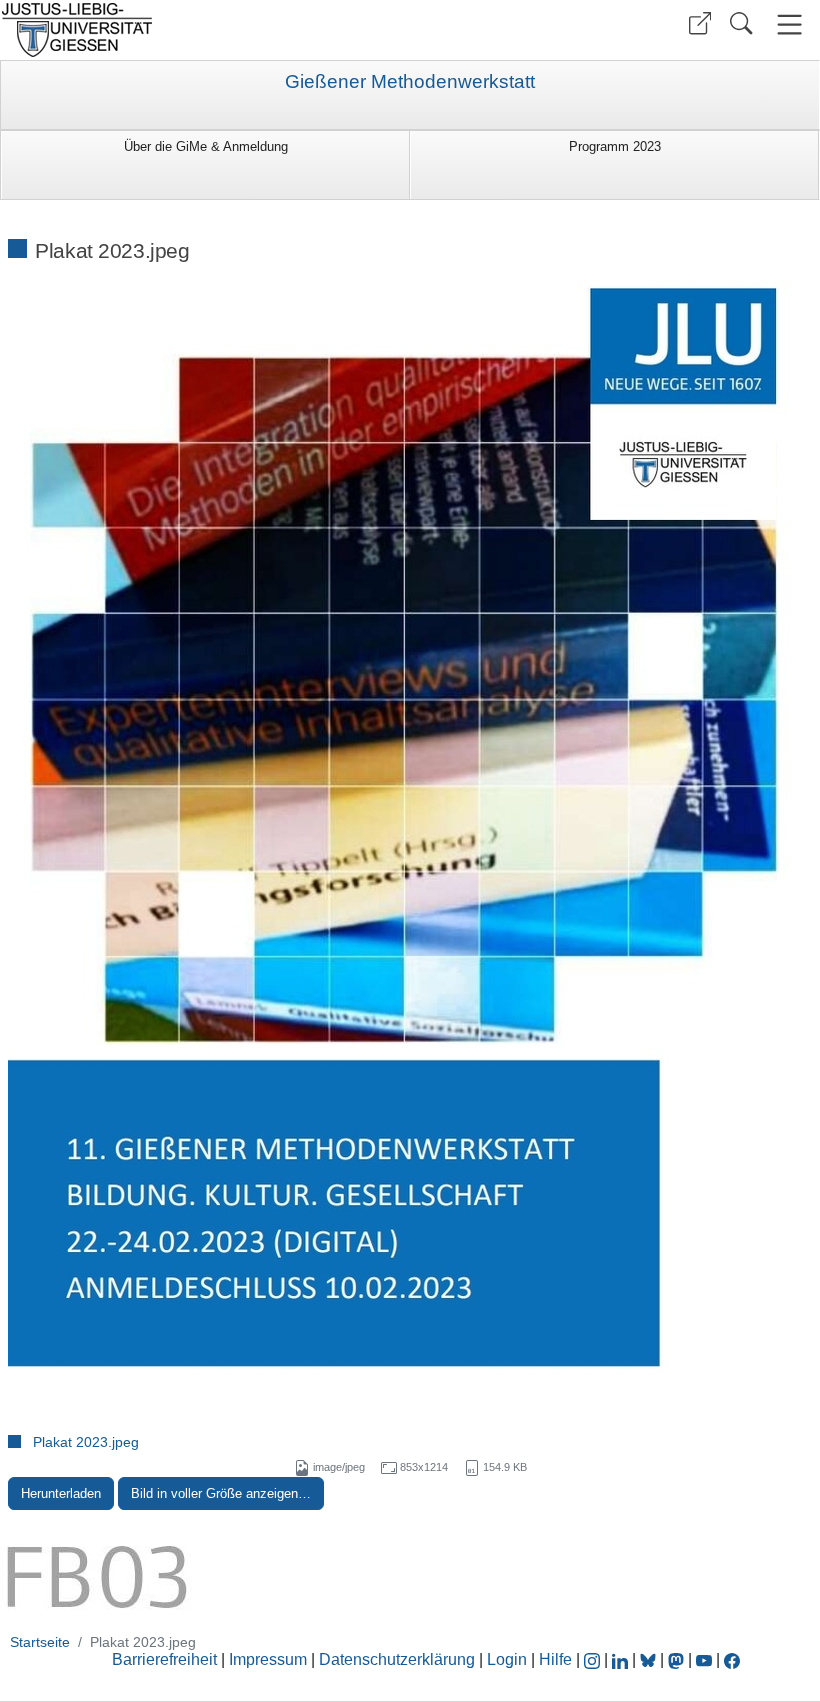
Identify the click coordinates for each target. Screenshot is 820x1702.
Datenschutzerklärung (397, 1659)
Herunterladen (61, 1493)
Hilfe (555, 1659)
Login (509, 1659)
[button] (700, 23)
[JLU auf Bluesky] (650, 1659)
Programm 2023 (615, 146)
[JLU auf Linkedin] (622, 1659)
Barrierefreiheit (164, 1659)
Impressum (268, 1659)
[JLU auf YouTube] (704, 1659)
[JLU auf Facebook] (732, 1659)
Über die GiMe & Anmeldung (206, 146)
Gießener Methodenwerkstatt (410, 82)
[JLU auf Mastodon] (678, 1659)
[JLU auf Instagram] (594, 1659)
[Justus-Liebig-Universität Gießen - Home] (202, 30)
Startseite (40, 1642)
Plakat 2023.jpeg (86, 1442)
